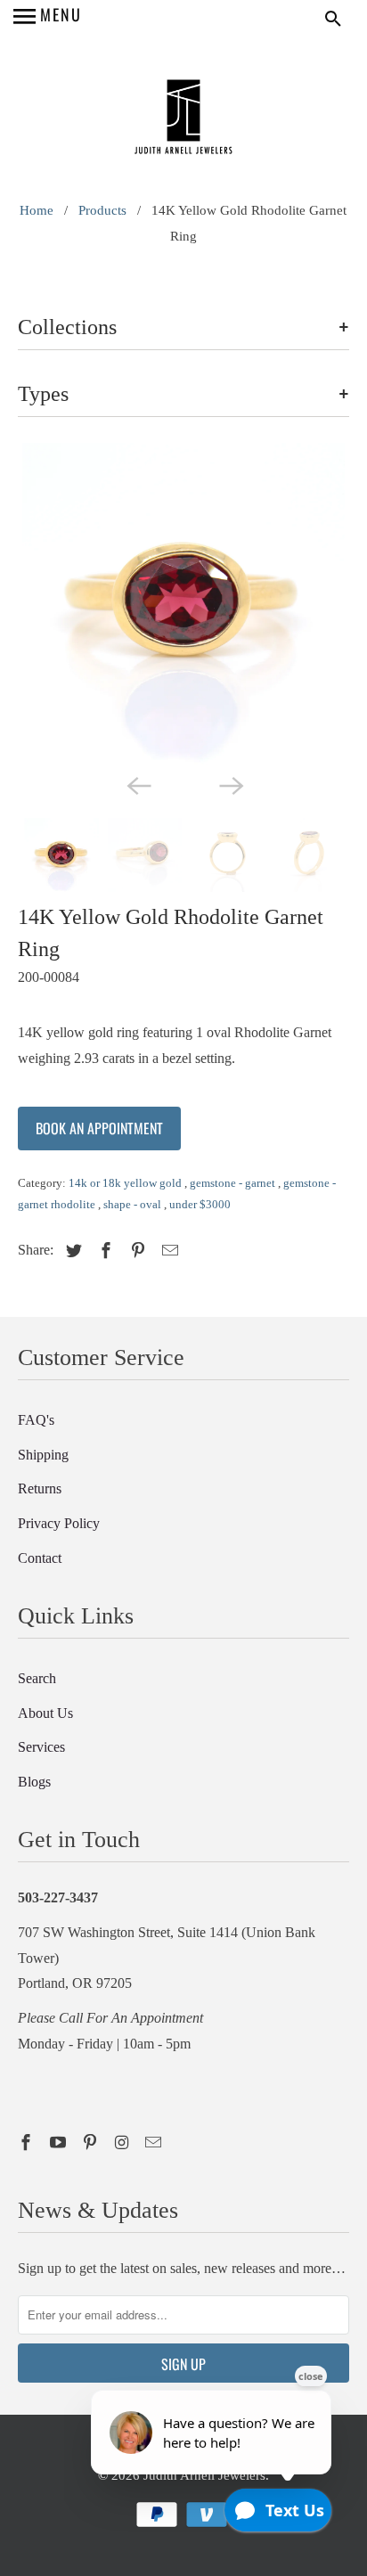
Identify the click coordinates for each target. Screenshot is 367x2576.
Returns (40, 1488)
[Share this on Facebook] (103, 1251)
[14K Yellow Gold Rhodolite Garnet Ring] (183, 604)
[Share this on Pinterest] (135, 1251)
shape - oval (134, 1204)
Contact (40, 1558)
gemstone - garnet (234, 1183)
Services (41, 1747)
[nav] (48, 18)
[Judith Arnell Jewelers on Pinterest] (92, 2143)
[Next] (230, 784)
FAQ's (36, 1420)
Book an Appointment (99, 1128)
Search (37, 1678)
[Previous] (137, 784)
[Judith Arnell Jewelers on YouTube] (60, 2143)
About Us (45, 1713)
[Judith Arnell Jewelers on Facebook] (28, 2143)
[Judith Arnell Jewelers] (183, 119)
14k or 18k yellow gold (126, 1183)
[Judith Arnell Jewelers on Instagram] (124, 2143)
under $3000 (200, 1204)
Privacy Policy (59, 1523)
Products (102, 210)
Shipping (43, 1455)
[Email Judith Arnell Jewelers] (155, 2143)
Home (37, 210)
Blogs (34, 1782)
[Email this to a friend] (167, 1251)
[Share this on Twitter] (71, 1251)
